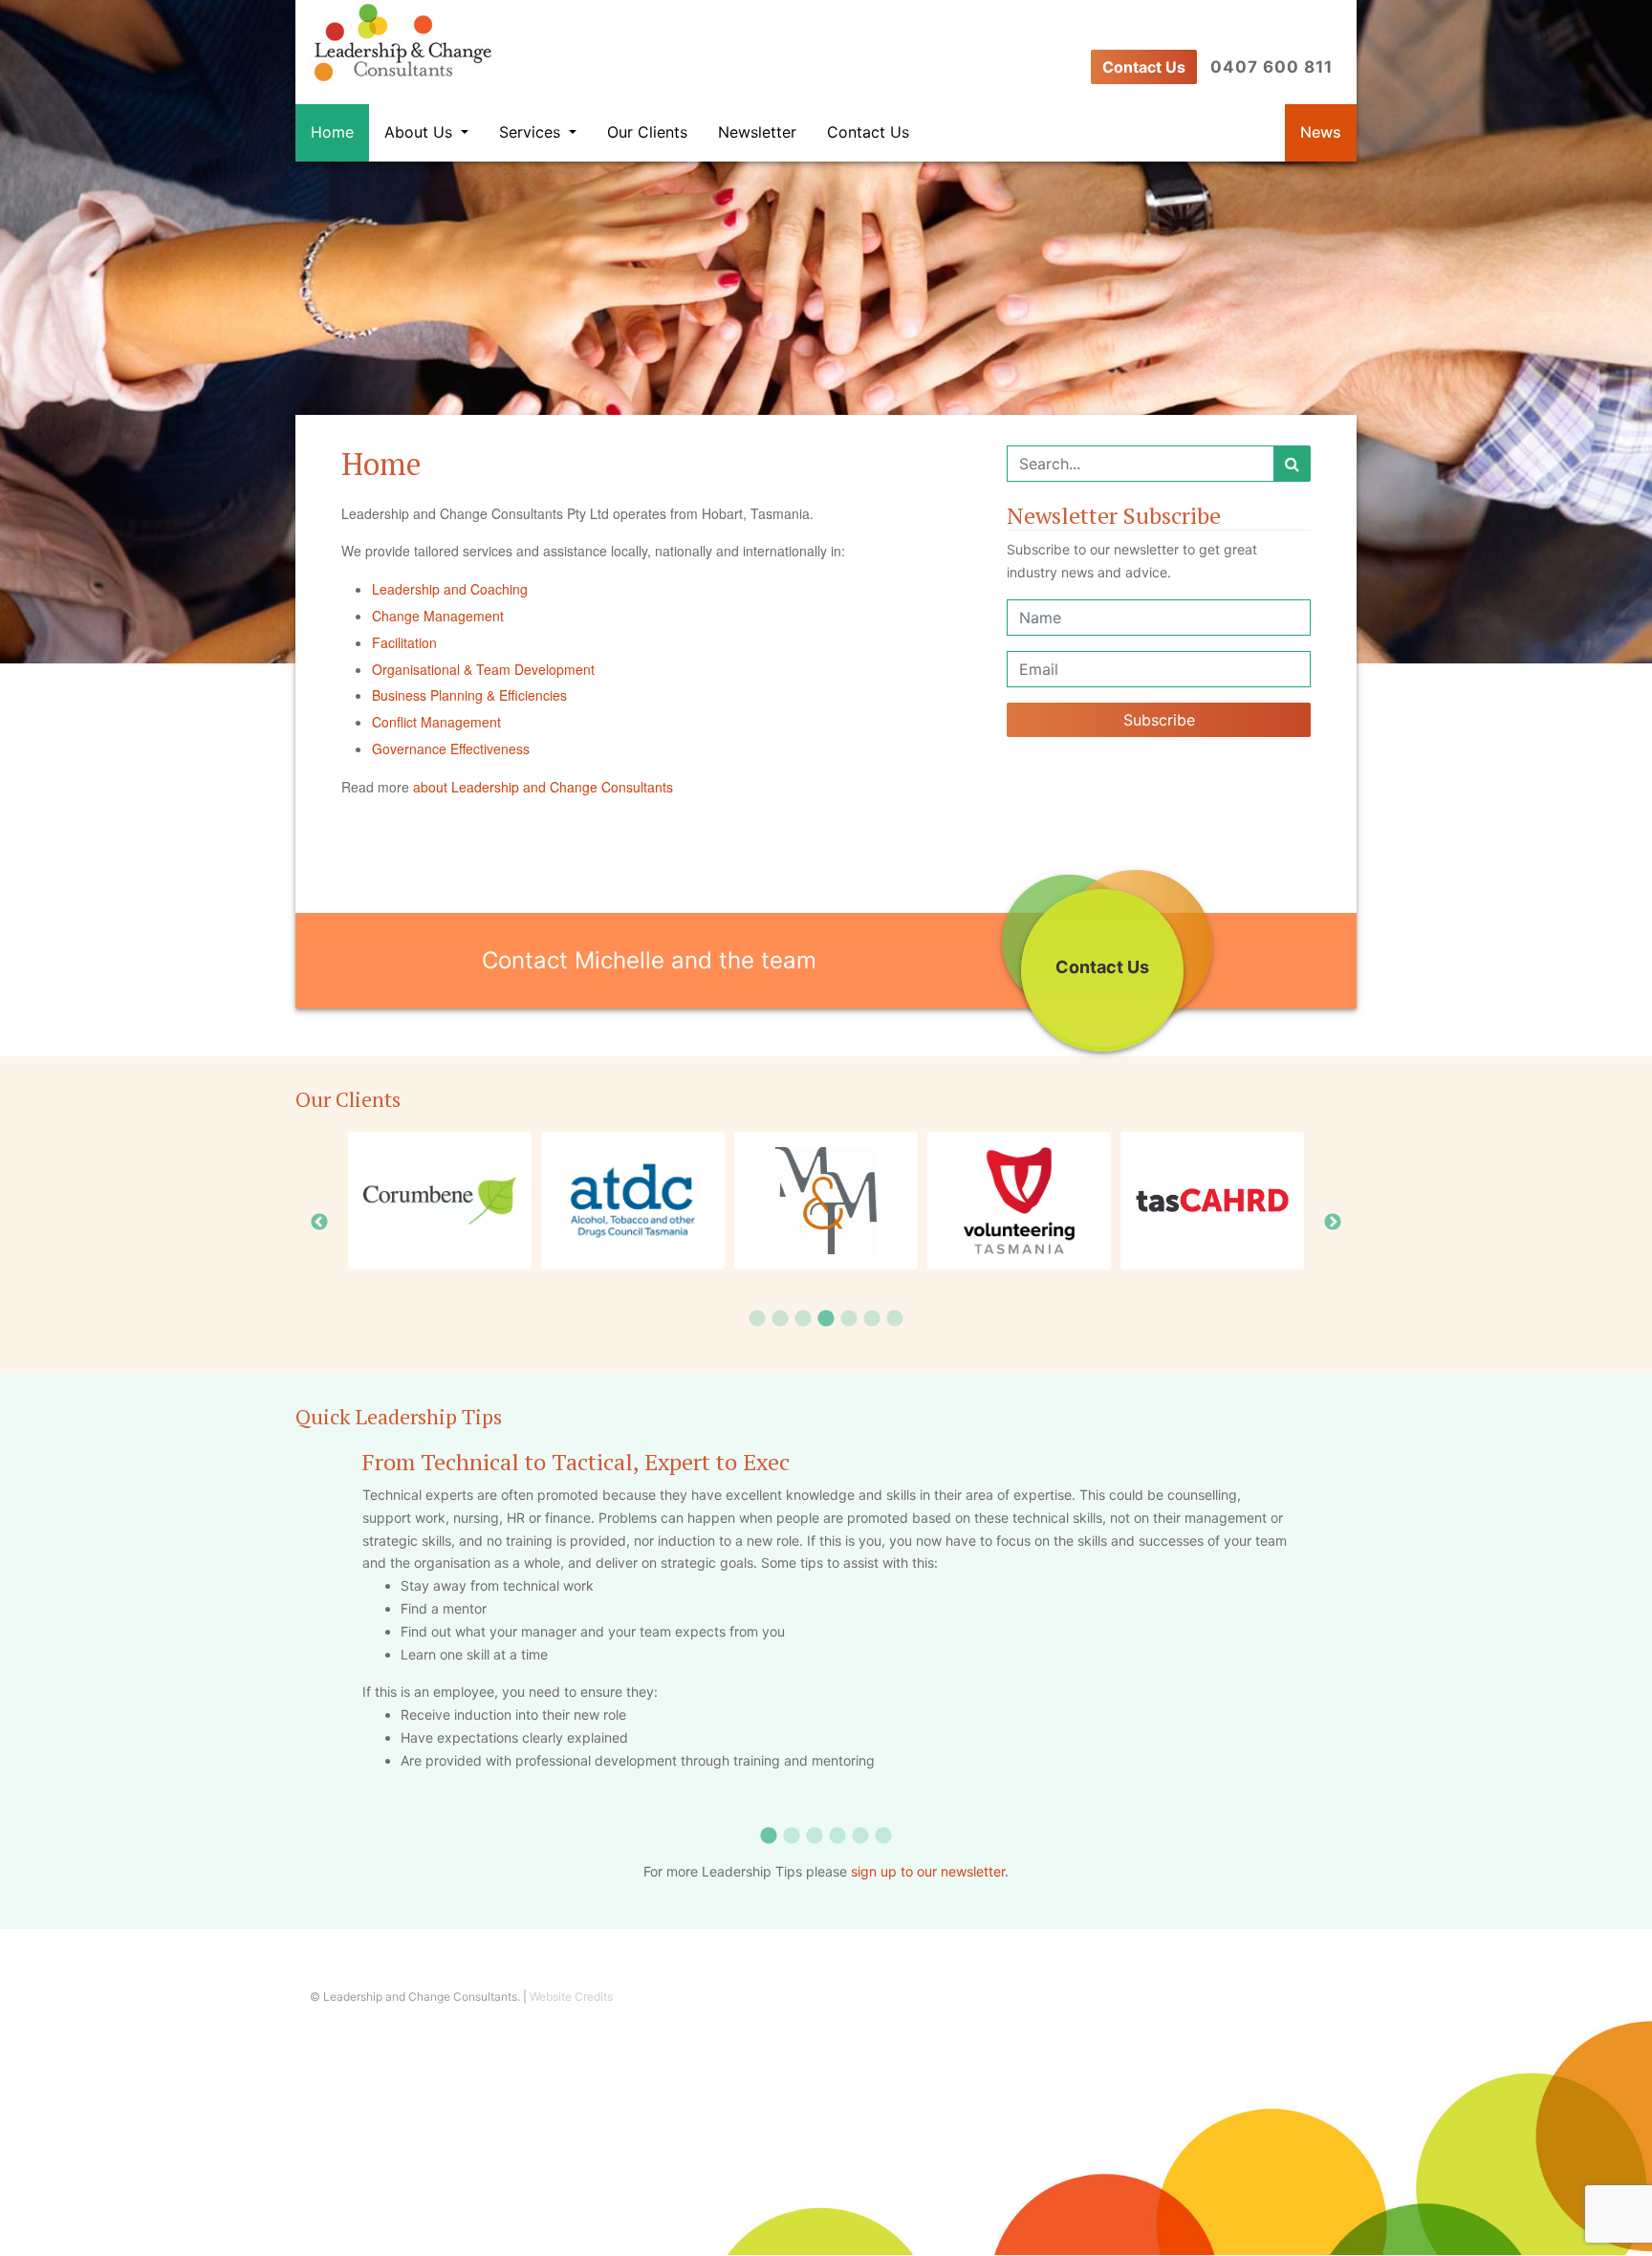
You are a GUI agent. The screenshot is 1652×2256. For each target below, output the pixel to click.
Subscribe (1159, 720)
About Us (421, 132)
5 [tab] (849, 1319)
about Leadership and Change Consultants (543, 787)
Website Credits (571, 1996)
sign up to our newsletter (928, 1871)
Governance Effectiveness (451, 748)
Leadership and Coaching (450, 589)
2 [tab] (780, 1319)
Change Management (438, 616)
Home (332, 132)
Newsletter (757, 132)
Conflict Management (436, 722)
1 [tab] (757, 1319)
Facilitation (404, 642)
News (1321, 132)
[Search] (1292, 464)
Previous (319, 1223)
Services (532, 132)
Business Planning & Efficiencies (469, 695)
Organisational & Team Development (483, 669)
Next (1333, 1223)
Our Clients (647, 132)
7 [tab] (895, 1319)
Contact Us (1144, 67)
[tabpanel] (826, 1201)
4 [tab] (826, 1319)
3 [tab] (803, 1319)
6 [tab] (872, 1319)
